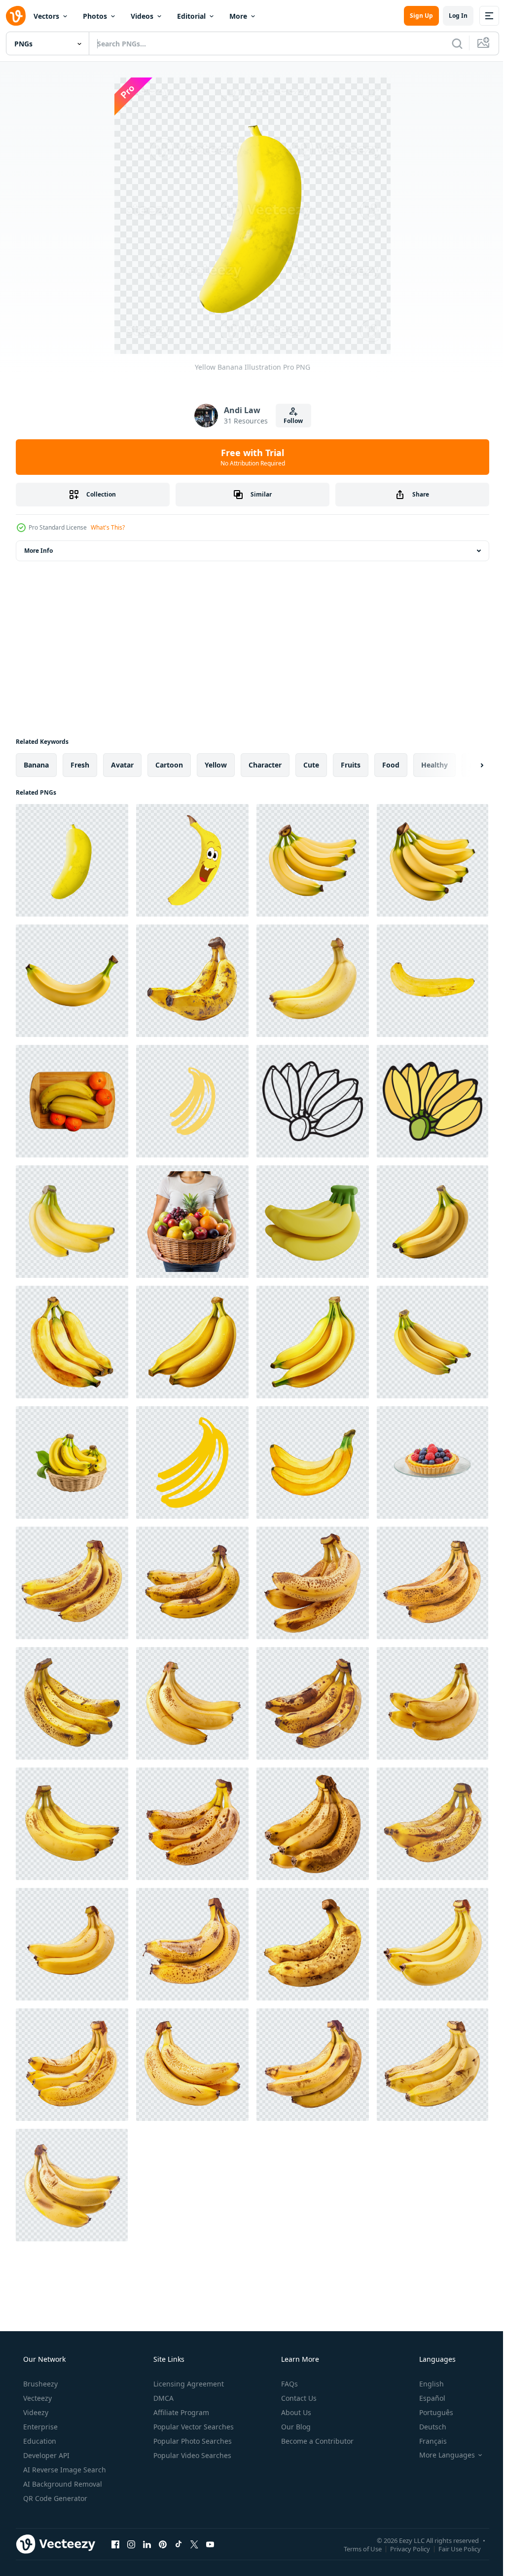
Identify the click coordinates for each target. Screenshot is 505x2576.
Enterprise (39, 2427)
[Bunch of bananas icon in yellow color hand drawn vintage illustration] (192, 1462)
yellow (216, 765)
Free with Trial (249, 457)
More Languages (441, 2455)
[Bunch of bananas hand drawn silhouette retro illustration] (192, 1101)
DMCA (162, 2398)
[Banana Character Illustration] (192, 860)
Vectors (46, 16)
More (238, 16)
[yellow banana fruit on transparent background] (433, 981)
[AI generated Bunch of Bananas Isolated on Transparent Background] (313, 860)
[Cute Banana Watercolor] (72, 1342)
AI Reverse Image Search (64, 2470)
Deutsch (426, 2427)
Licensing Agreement (188, 2384)
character (265, 765)
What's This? (108, 527)
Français (427, 2441)
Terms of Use (355, 2548)
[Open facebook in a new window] (115, 2544)
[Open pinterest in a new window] (163, 2544)
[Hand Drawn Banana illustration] (313, 1101)
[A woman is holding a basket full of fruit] (192, 1222)
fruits (351, 765)
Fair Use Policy (452, 2548)
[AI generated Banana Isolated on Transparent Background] (72, 981)
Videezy (35, 2412)
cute (311, 765)
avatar (122, 765)
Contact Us (298, 2398)
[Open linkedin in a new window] (147, 2544)
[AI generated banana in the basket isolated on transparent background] (72, 1462)
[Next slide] (466, 765)
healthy (434, 765)
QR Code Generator (54, 2498)
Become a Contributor (316, 2441)
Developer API (45, 2455)
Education (39, 2441)
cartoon (169, 765)
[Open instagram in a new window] (131, 2544)
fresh (80, 765)
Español (426, 2398)
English (425, 2384)
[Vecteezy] (16, 16)
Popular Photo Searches (192, 2441)
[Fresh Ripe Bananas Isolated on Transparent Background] (313, 981)
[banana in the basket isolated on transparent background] (433, 1342)
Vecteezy (36, 2398)
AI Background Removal (62, 2484)
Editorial (191, 16)
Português (430, 2412)
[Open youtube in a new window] (210, 2544)
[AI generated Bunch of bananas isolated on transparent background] (433, 1222)
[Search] (450, 43)
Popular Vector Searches (193, 2427)
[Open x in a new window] (194, 2544)
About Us (295, 2412)
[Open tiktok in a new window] (179, 2544)
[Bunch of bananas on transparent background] (72, 1222)
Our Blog (295, 2427)
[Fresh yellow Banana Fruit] (72, 1583)
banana (36, 765)
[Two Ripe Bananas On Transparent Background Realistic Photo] (192, 981)
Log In (451, 16)
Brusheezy (39, 2384)
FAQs (289, 2384)
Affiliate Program (180, 2412)
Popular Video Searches (191, 2455)
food (391, 765)
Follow (290, 421)
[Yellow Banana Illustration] (72, 860)
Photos (95, 16)
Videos (142, 16)
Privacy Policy (403, 2548)
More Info (38, 551)
